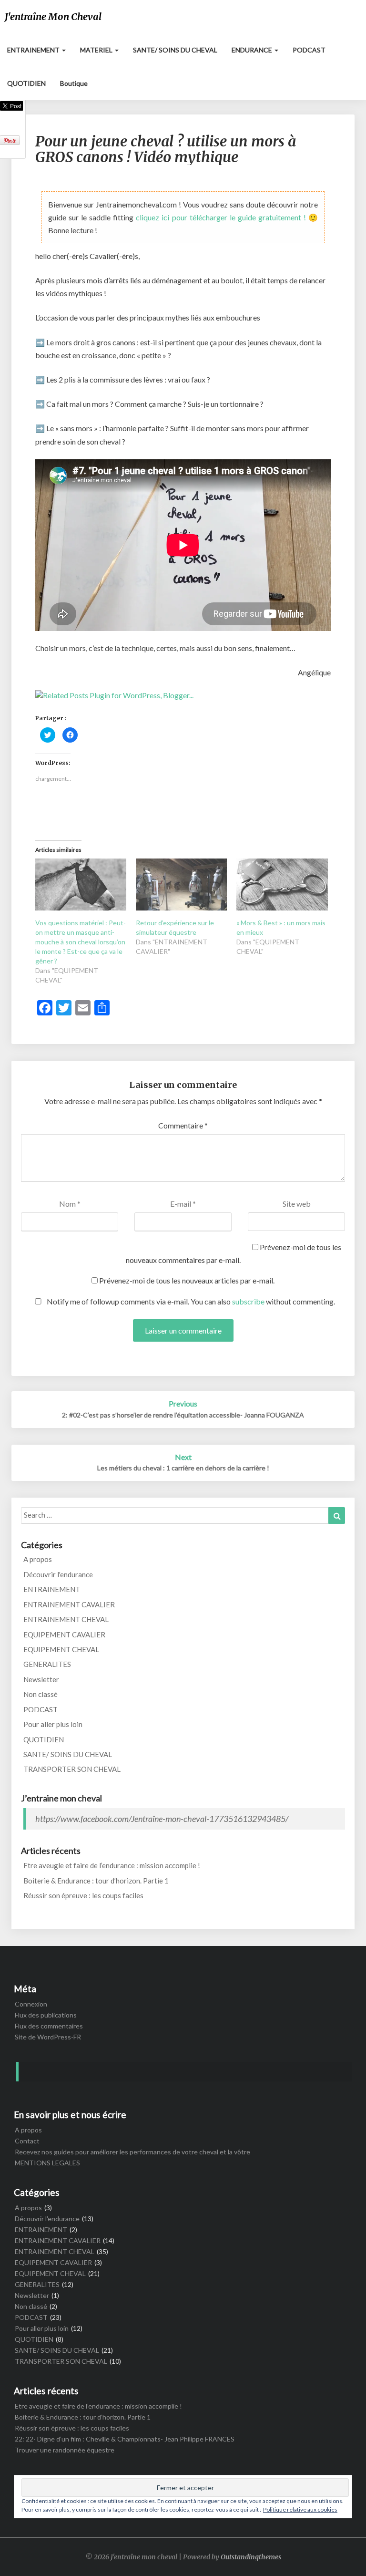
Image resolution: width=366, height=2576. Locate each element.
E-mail (183, 1204)
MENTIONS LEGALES (47, 2163)
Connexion (31, 2004)
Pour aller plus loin (53, 1724)
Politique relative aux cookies (300, 2509)
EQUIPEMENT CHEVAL (61, 1649)
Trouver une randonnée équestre (65, 2450)
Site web (297, 1204)
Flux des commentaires (49, 2026)
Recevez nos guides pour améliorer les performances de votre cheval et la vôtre (132, 2152)
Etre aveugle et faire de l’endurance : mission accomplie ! (112, 1865)
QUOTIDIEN (26, 83)
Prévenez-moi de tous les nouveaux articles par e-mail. (187, 1280)
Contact (27, 2141)
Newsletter (41, 1679)
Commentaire (183, 1125)
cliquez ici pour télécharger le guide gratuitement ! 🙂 (227, 217)
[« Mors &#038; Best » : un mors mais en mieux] (282, 885)
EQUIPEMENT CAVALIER (64, 1635)
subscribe (248, 1301)
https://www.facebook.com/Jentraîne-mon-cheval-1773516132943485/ (162, 1819)
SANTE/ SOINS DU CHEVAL (175, 50)
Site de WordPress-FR (48, 2037)
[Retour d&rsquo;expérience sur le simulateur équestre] (181, 885)
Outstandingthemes (251, 2557)
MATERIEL (97, 50)
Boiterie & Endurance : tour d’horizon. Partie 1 (96, 1881)
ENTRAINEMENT (34, 50)
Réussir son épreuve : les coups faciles (83, 1895)
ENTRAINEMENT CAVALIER (69, 1604)
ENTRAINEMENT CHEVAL (66, 1619)
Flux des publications (46, 2015)
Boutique (74, 83)
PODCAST (309, 50)
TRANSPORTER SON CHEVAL (72, 1769)
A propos (38, 1559)
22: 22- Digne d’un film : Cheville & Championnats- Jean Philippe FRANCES (125, 2439)
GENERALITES (47, 1664)
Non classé (41, 1694)
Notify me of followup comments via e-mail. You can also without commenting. (190, 1301)
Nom (70, 1204)
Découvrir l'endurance (58, 1574)
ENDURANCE (253, 50)
